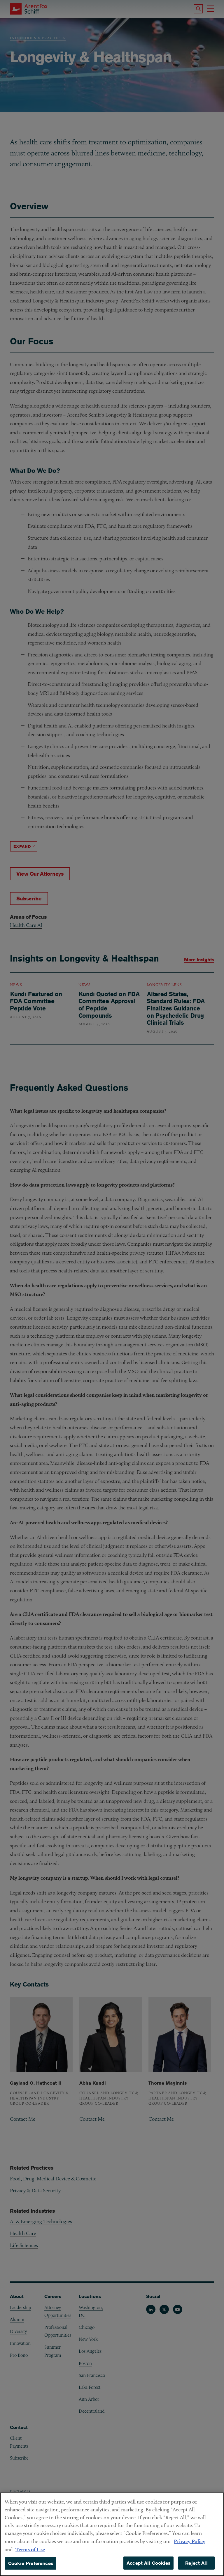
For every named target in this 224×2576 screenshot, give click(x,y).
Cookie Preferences (31, 2563)
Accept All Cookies (148, 2563)
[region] (112, 2534)
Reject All (196, 2563)
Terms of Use (30, 2549)
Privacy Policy (190, 2541)
